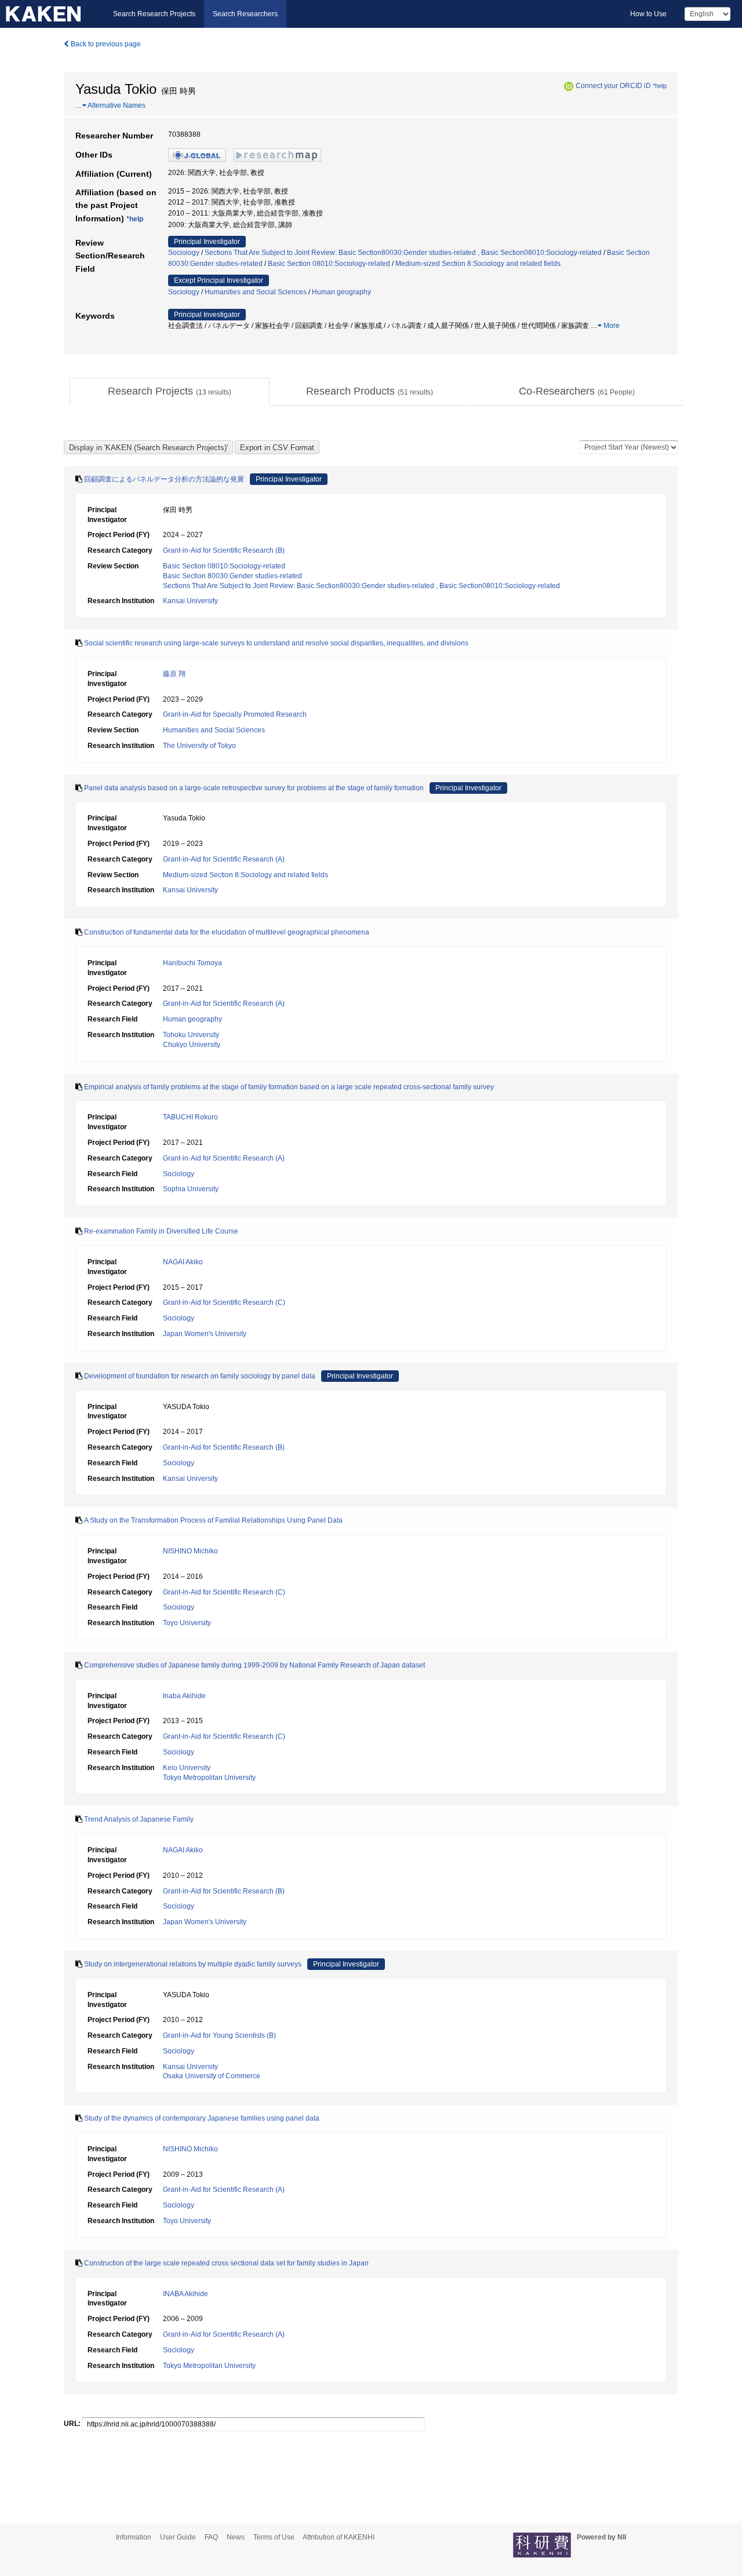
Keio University (187, 1768)
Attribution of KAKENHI (339, 2537)
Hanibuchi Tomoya (192, 963)
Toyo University (187, 1623)
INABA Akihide (185, 2294)
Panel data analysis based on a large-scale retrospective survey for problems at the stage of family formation (254, 788)
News (236, 2537)
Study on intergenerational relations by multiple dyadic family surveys (193, 1964)
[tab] (170, 392)
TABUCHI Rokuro (190, 1117)
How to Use (648, 14)
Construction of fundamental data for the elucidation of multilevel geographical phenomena (227, 932)
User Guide (178, 2537)
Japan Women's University (205, 1334)
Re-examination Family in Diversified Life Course (161, 1231)
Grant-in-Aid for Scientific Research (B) (224, 550)
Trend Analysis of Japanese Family (139, 1819)
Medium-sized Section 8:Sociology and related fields (478, 264)
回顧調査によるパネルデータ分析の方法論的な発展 (164, 479)
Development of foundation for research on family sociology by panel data (200, 1376)
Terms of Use (274, 2537)
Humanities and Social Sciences (256, 292)
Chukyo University (192, 1045)
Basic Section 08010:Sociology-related (329, 264)
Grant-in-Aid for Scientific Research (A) (224, 859)
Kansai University (190, 601)
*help (660, 86)
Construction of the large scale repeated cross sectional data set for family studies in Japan (226, 2263)
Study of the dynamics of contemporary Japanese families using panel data (202, 2118)
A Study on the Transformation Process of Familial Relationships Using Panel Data (213, 1520)
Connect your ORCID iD (613, 86)
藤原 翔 (174, 674)
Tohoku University (191, 1035)
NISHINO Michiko (190, 1551)
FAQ (211, 2537)
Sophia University (191, 1189)
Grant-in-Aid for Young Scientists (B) (219, 2035)
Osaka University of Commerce (212, 2076)
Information (134, 2537)
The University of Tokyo (199, 746)
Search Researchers (245, 14)
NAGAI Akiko (183, 1262)
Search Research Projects (154, 14)
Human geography (341, 292)
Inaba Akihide (184, 1696)
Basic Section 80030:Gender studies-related (232, 576)
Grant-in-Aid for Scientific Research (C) (224, 1302)
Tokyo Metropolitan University (209, 1778)
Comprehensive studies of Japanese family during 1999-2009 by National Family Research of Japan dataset (254, 1665)
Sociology (184, 253)
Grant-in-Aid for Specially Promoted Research (235, 714)
